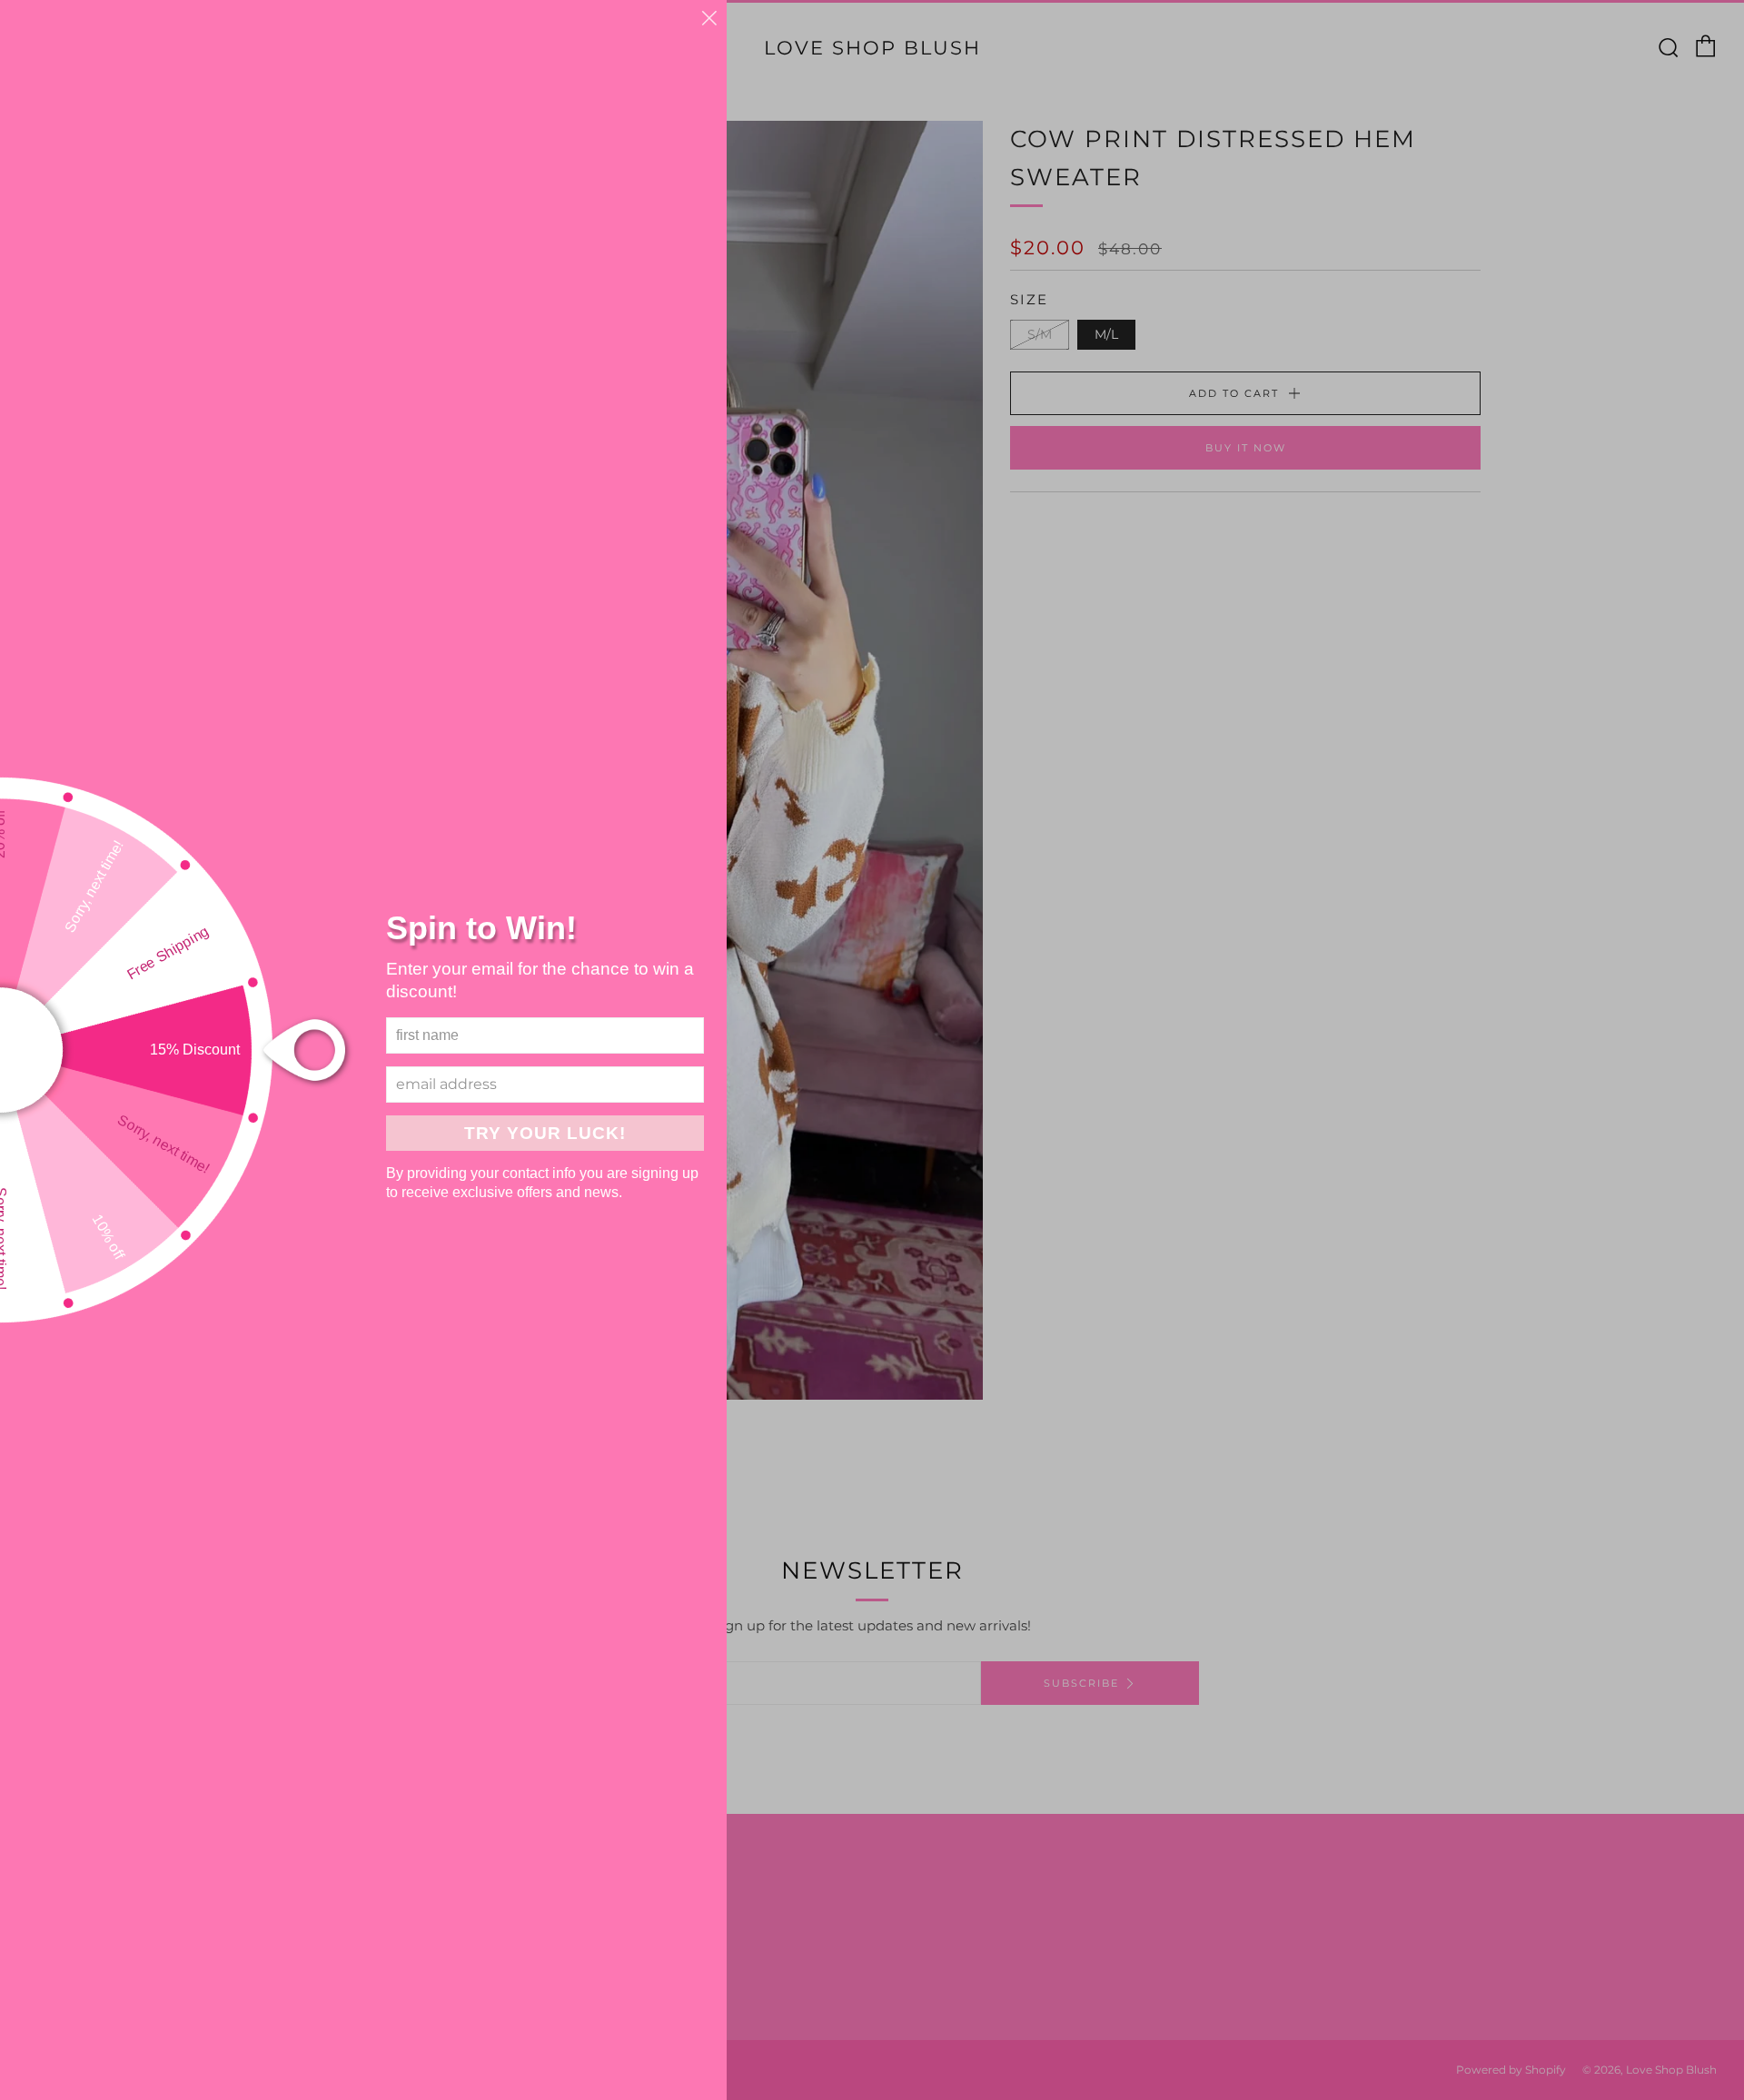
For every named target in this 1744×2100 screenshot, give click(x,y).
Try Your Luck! (545, 1133)
